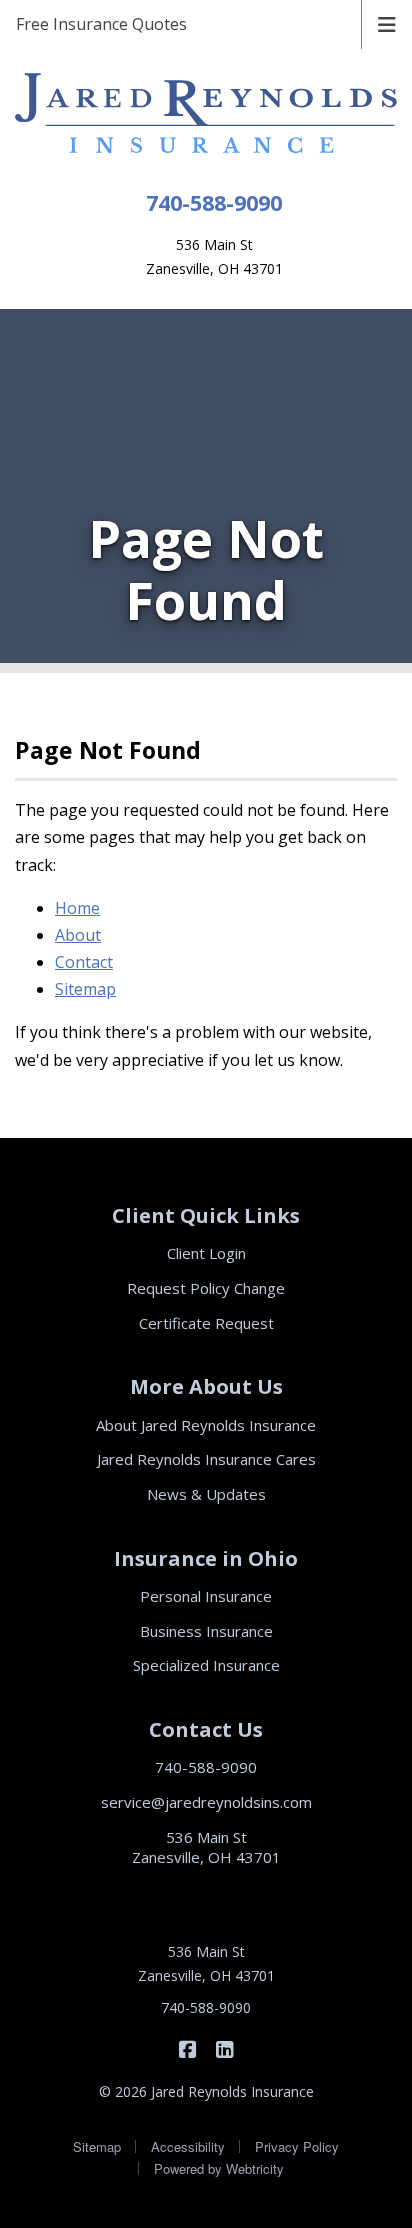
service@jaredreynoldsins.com (206, 1802)
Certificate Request (206, 1323)
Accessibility (188, 2146)
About (78, 935)
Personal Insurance (206, 1596)
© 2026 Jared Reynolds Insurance (206, 2091)
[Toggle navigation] (387, 23)
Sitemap (85, 989)
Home (77, 908)
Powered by (219, 2168)
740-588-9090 (214, 202)
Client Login (206, 1253)
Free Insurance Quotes (101, 24)
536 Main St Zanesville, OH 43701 (206, 1847)
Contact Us (206, 1729)
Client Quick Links (206, 1215)
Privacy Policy (297, 2146)
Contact (84, 962)
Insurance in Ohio (206, 1558)
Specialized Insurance (206, 1665)
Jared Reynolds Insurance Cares (206, 1459)
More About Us (206, 1386)
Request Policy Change (206, 1288)
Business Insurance (206, 1631)
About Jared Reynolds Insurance (206, 1425)
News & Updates (206, 1494)
